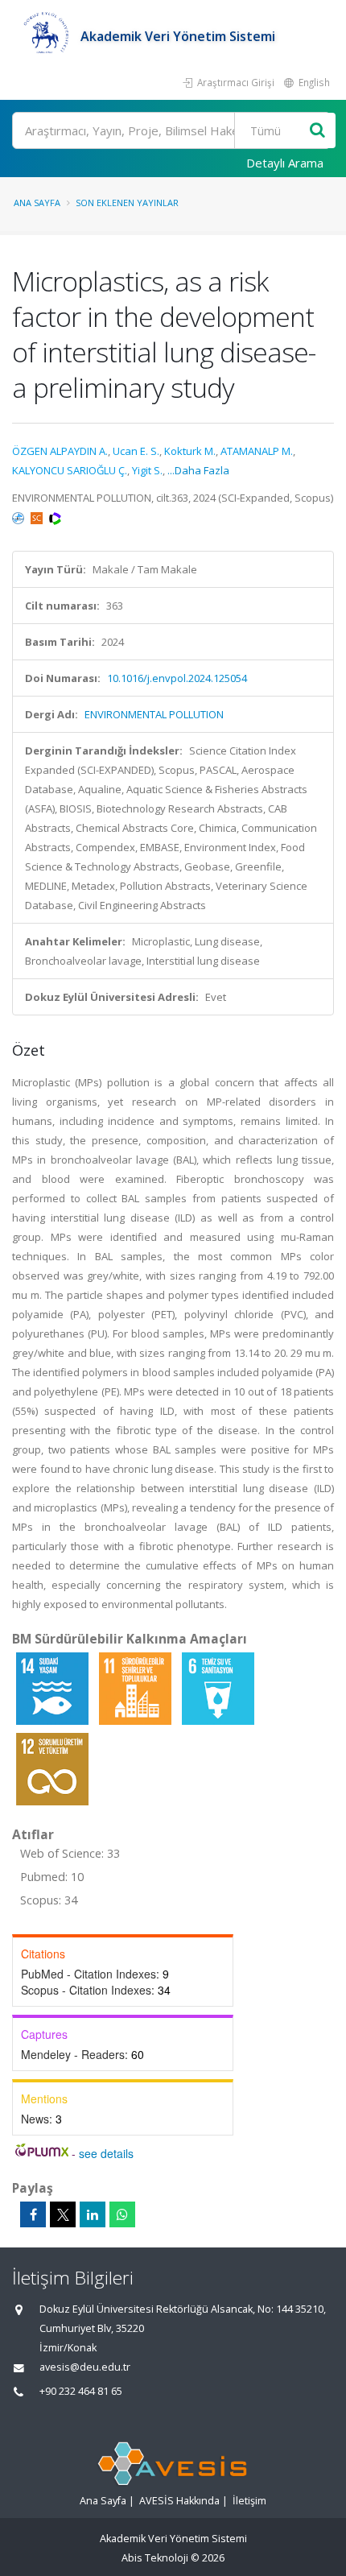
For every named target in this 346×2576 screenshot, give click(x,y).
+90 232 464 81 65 (81, 2391)
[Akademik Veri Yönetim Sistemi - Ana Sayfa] (46, 36)
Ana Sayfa (37, 203)
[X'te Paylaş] (63, 2214)
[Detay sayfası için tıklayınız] (54, 1688)
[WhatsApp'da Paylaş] (122, 2214)
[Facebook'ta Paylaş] (33, 2214)
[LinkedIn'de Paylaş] (93, 2214)
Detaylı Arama (285, 163)
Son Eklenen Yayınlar (127, 203)
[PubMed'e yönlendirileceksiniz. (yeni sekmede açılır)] (19, 517)
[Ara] (317, 131)
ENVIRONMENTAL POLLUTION (154, 714)
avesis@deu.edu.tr (85, 2367)
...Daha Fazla (198, 470)
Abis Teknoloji (155, 2558)
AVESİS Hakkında (179, 2501)
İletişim (249, 2501)
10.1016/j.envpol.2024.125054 (177, 678)
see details (106, 2153)
